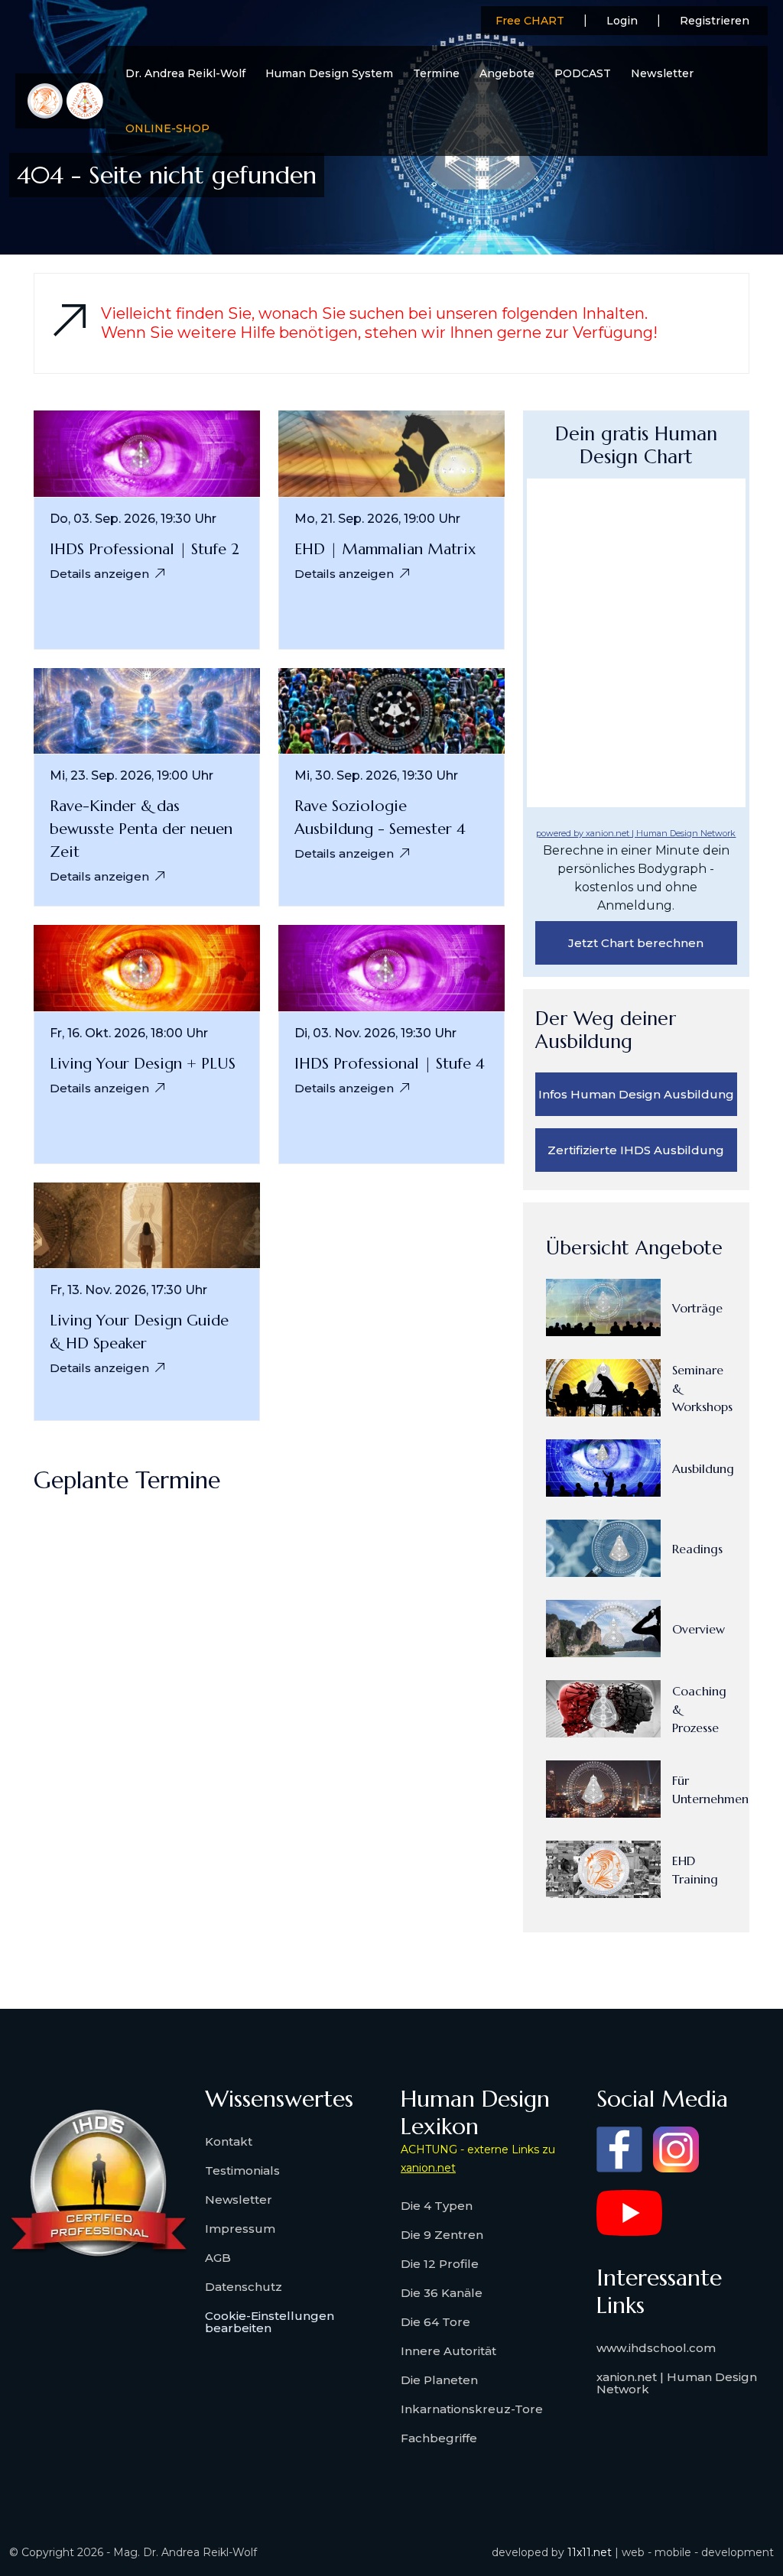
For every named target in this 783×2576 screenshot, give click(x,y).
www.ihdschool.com (656, 2348)
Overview (699, 1629)
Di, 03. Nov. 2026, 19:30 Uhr (375, 1033)
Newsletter (662, 73)
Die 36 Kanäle (442, 2293)
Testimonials (242, 2170)
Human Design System (329, 73)
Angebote (507, 73)
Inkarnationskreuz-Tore (472, 2409)
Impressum (240, 2229)
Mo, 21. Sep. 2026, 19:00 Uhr (377, 519)
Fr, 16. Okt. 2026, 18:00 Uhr (129, 1033)
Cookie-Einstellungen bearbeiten (270, 2322)
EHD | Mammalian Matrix (385, 549)
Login (622, 21)
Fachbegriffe (439, 2438)
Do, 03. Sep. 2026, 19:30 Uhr (133, 519)
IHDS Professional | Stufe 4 (390, 1064)
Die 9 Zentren (442, 2235)
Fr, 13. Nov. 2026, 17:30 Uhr (128, 1290)
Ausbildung (703, 1468)
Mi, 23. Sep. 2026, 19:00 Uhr (132, 776)
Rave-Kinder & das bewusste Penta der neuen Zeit (141, 829)
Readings (697, 1549)
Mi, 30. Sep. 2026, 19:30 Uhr (376, 776)
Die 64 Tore (435, 2322)
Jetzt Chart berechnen (636, 943)
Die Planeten (439, 2380)
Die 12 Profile (440, 2264)
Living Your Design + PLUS (143, 1064)
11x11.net (590, 2552)
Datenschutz (244, 2287)
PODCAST (583, 73)
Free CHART (530, 21)
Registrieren (715, 21)
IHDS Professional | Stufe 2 (145, 549)
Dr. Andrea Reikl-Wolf (185, 73)
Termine (436, 73)
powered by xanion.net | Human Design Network (636, 833)
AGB (218, 2258)
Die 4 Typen (437, 2206)
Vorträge (697, 1308)
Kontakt (229, 2141)
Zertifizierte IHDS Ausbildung (636, 1150)
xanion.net (428, 2168)
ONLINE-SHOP (167, 128)
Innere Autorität (448, 2351)
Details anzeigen (99, 574)
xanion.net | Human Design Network (677, 2383)
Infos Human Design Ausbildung (636, 1094)
